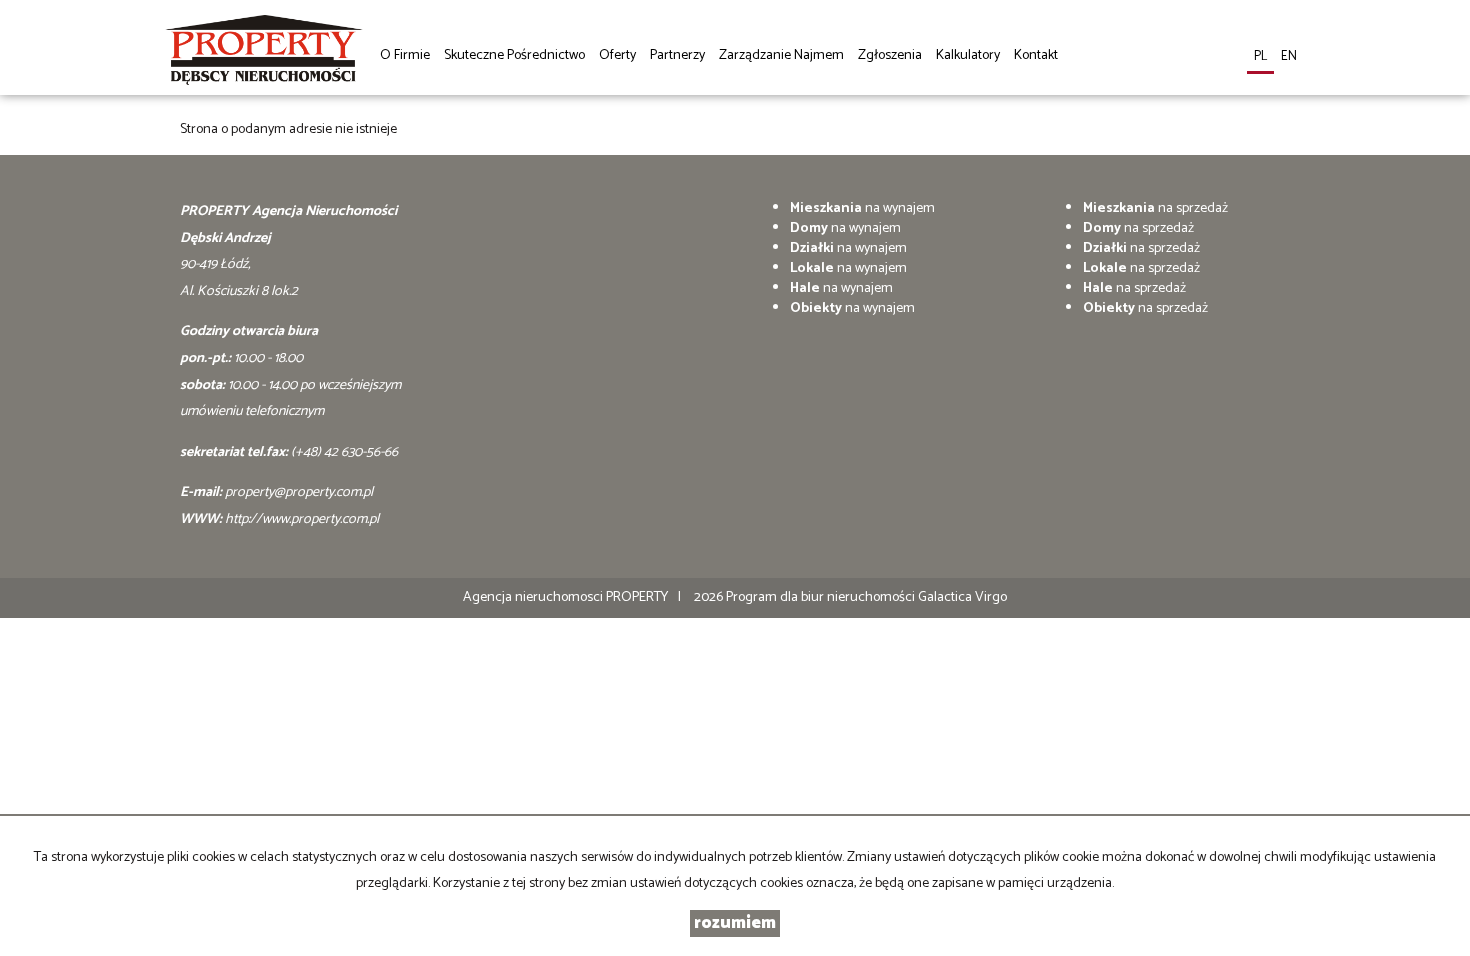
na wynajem (862, 208)
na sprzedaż (1155, 208)
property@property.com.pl (299, 492)
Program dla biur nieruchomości (822, 597)
